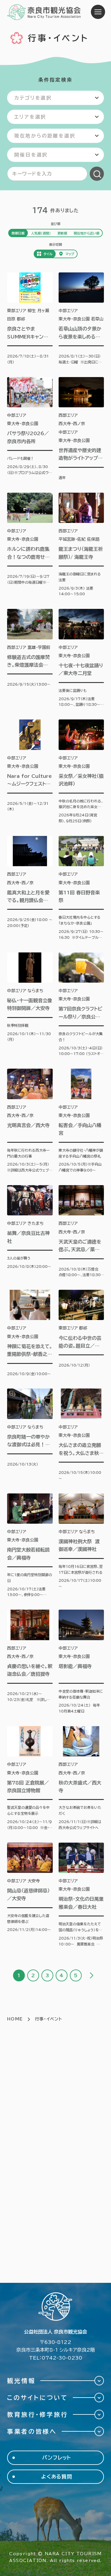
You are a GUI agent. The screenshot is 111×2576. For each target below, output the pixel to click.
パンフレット (57, 2458)
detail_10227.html (81, 1435)
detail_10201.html (81, 772)
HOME (15, 2019)
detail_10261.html (81, 658)
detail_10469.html (30, 319)
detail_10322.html (30, 1333)
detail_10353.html (81, 545)
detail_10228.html (30, 1662)
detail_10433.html (81, 319)
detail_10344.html (30, 1435)
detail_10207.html (81, 1778)
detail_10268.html (81, 1005)
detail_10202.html (81, 1121)
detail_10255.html (30, 545)
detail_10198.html (30, 888)
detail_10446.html (81, 1662)
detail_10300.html (30, 1778)
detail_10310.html (30, 1895)
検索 (97, 174)
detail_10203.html (30, 1232)
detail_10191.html (81, 429)
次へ (91, 1975)
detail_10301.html (30, 1546)
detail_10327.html (81, 888)
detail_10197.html (30, 429)
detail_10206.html (81, 1333)
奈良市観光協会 (44, 12)
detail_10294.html (30, 772)
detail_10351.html (30, 1005)
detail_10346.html (81, 1546)
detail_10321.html (30, 658)
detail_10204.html (81, 1232)
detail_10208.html (81, 1895)
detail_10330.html (30, 1121)
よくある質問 (57, 2477)
